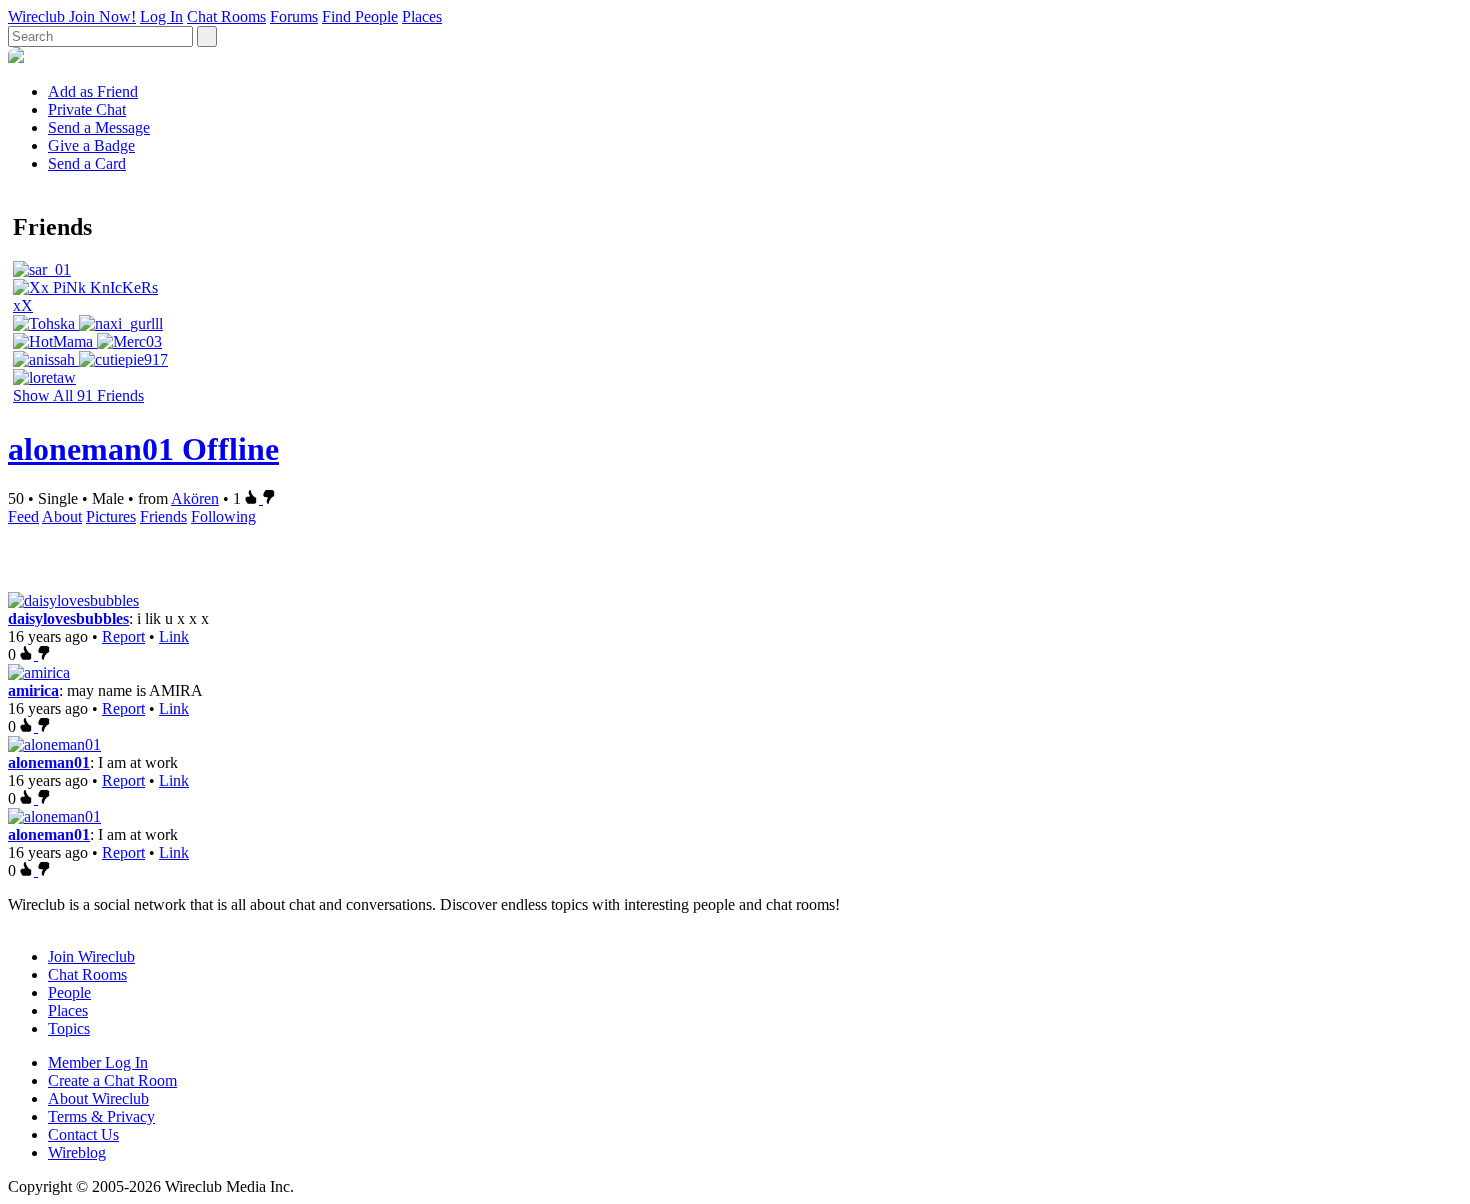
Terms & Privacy (101, 1116)
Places (422, 16)
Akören (195, 498)
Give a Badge (91, 145)
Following (223, 516)
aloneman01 (49, 762)
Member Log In (98, 1062)
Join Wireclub (91, 956)
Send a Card (87, 163)
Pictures (111, 516)
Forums (294, 16)
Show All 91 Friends (78, 395)
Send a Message (99, 127)
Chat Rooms (226, 16)
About (62, 516)
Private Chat (87, 109)
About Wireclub (98, 1098)
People (69, 992)
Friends (163, 516)
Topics (69, 1028)
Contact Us (83, 1134)
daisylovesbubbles (68, 618)
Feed (23, 516)
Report (123, 636)
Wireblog (77, 1152)
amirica (33, 690)
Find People (360, 16)
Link (174, 636)
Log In (161, 16)
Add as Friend (93, 91)
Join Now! (102, 16)
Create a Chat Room (112, 1080)
